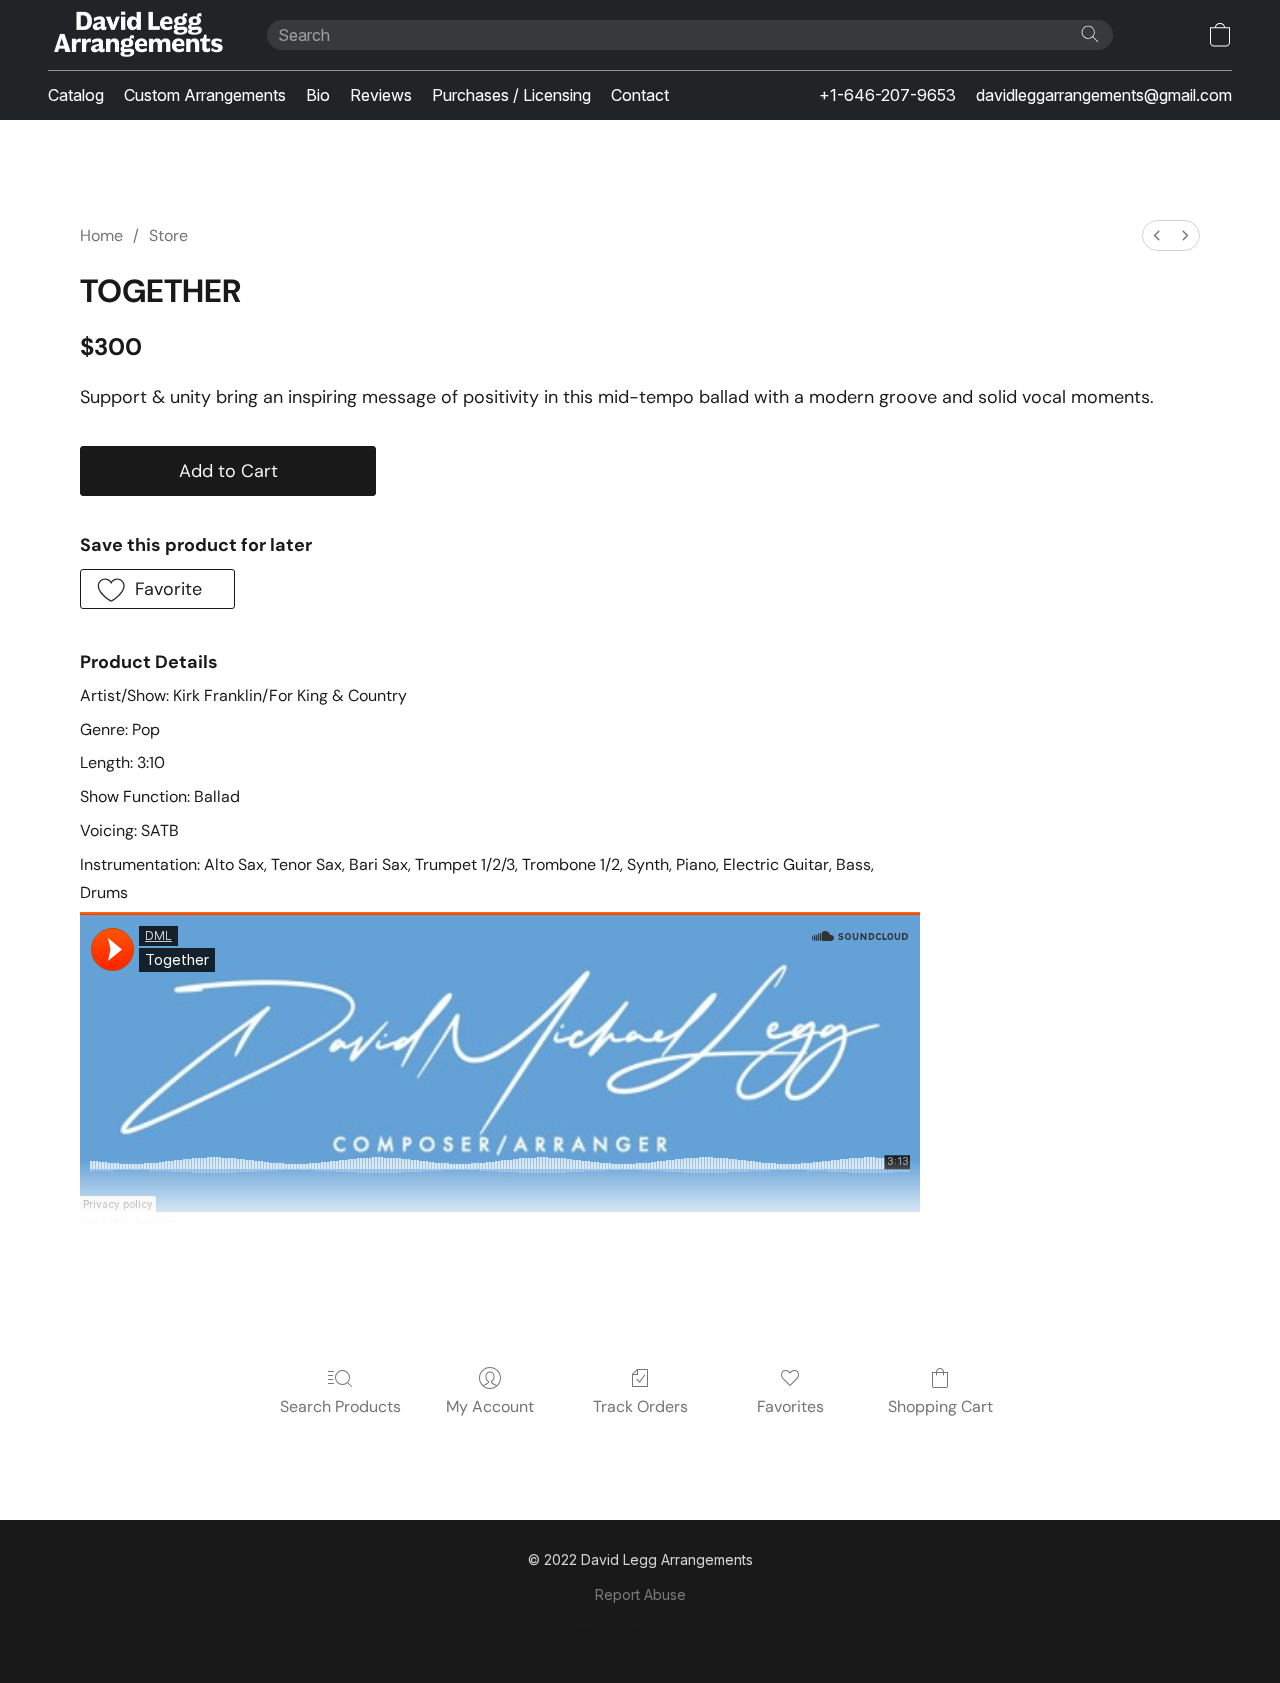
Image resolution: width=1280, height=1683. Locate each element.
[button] (137, 35)
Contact (640, 95)
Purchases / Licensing (511, 95)
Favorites (790, 1406)
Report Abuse (640, 1594)
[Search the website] (1090, 34)
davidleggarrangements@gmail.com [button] (1104, 95)
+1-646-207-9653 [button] (887, 95)
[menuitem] (1157, 235)
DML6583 (102, 1221)
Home (101, 235)
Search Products (340, 1406)
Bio (318, 95)
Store (168, 235)
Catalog (76, 95)
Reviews (381, 95)
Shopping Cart (940, 1406)
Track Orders (640, 1406)
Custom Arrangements (205, 95)
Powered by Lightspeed (640, 1629)
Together (154, 1221)
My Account (490, 1406)
